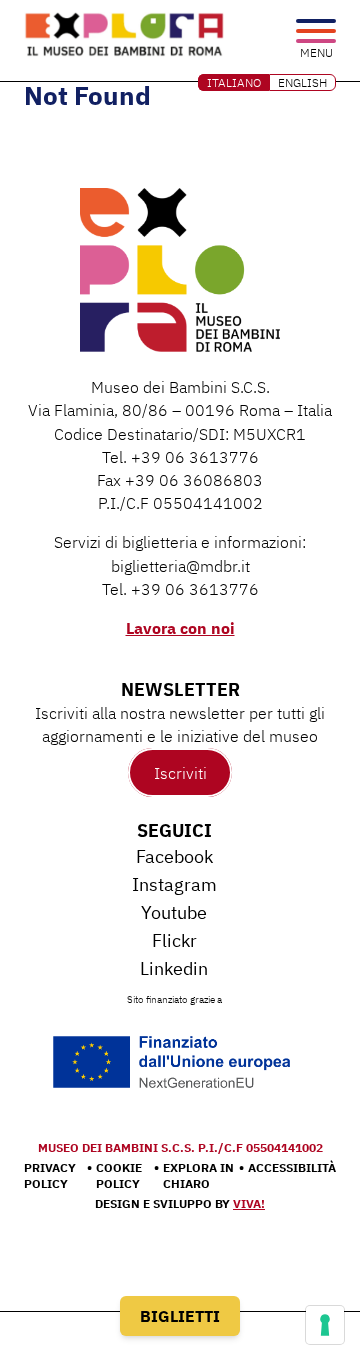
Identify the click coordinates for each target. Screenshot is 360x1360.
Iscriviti (180, 773)
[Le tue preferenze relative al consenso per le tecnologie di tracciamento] (325, 1325)
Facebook (174, 856)
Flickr (174, 940)
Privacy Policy (50, 1175)
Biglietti (180, 1316)
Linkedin (174, 968)
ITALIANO (234, 82)
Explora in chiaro (198, 1175)
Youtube (174, 912)
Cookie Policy (119, 1175)
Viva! (249, 1203)
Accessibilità (292, 1167)
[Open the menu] (316, 32)
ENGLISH (302, 82)
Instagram (174, 884)
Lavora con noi (180, 628)
